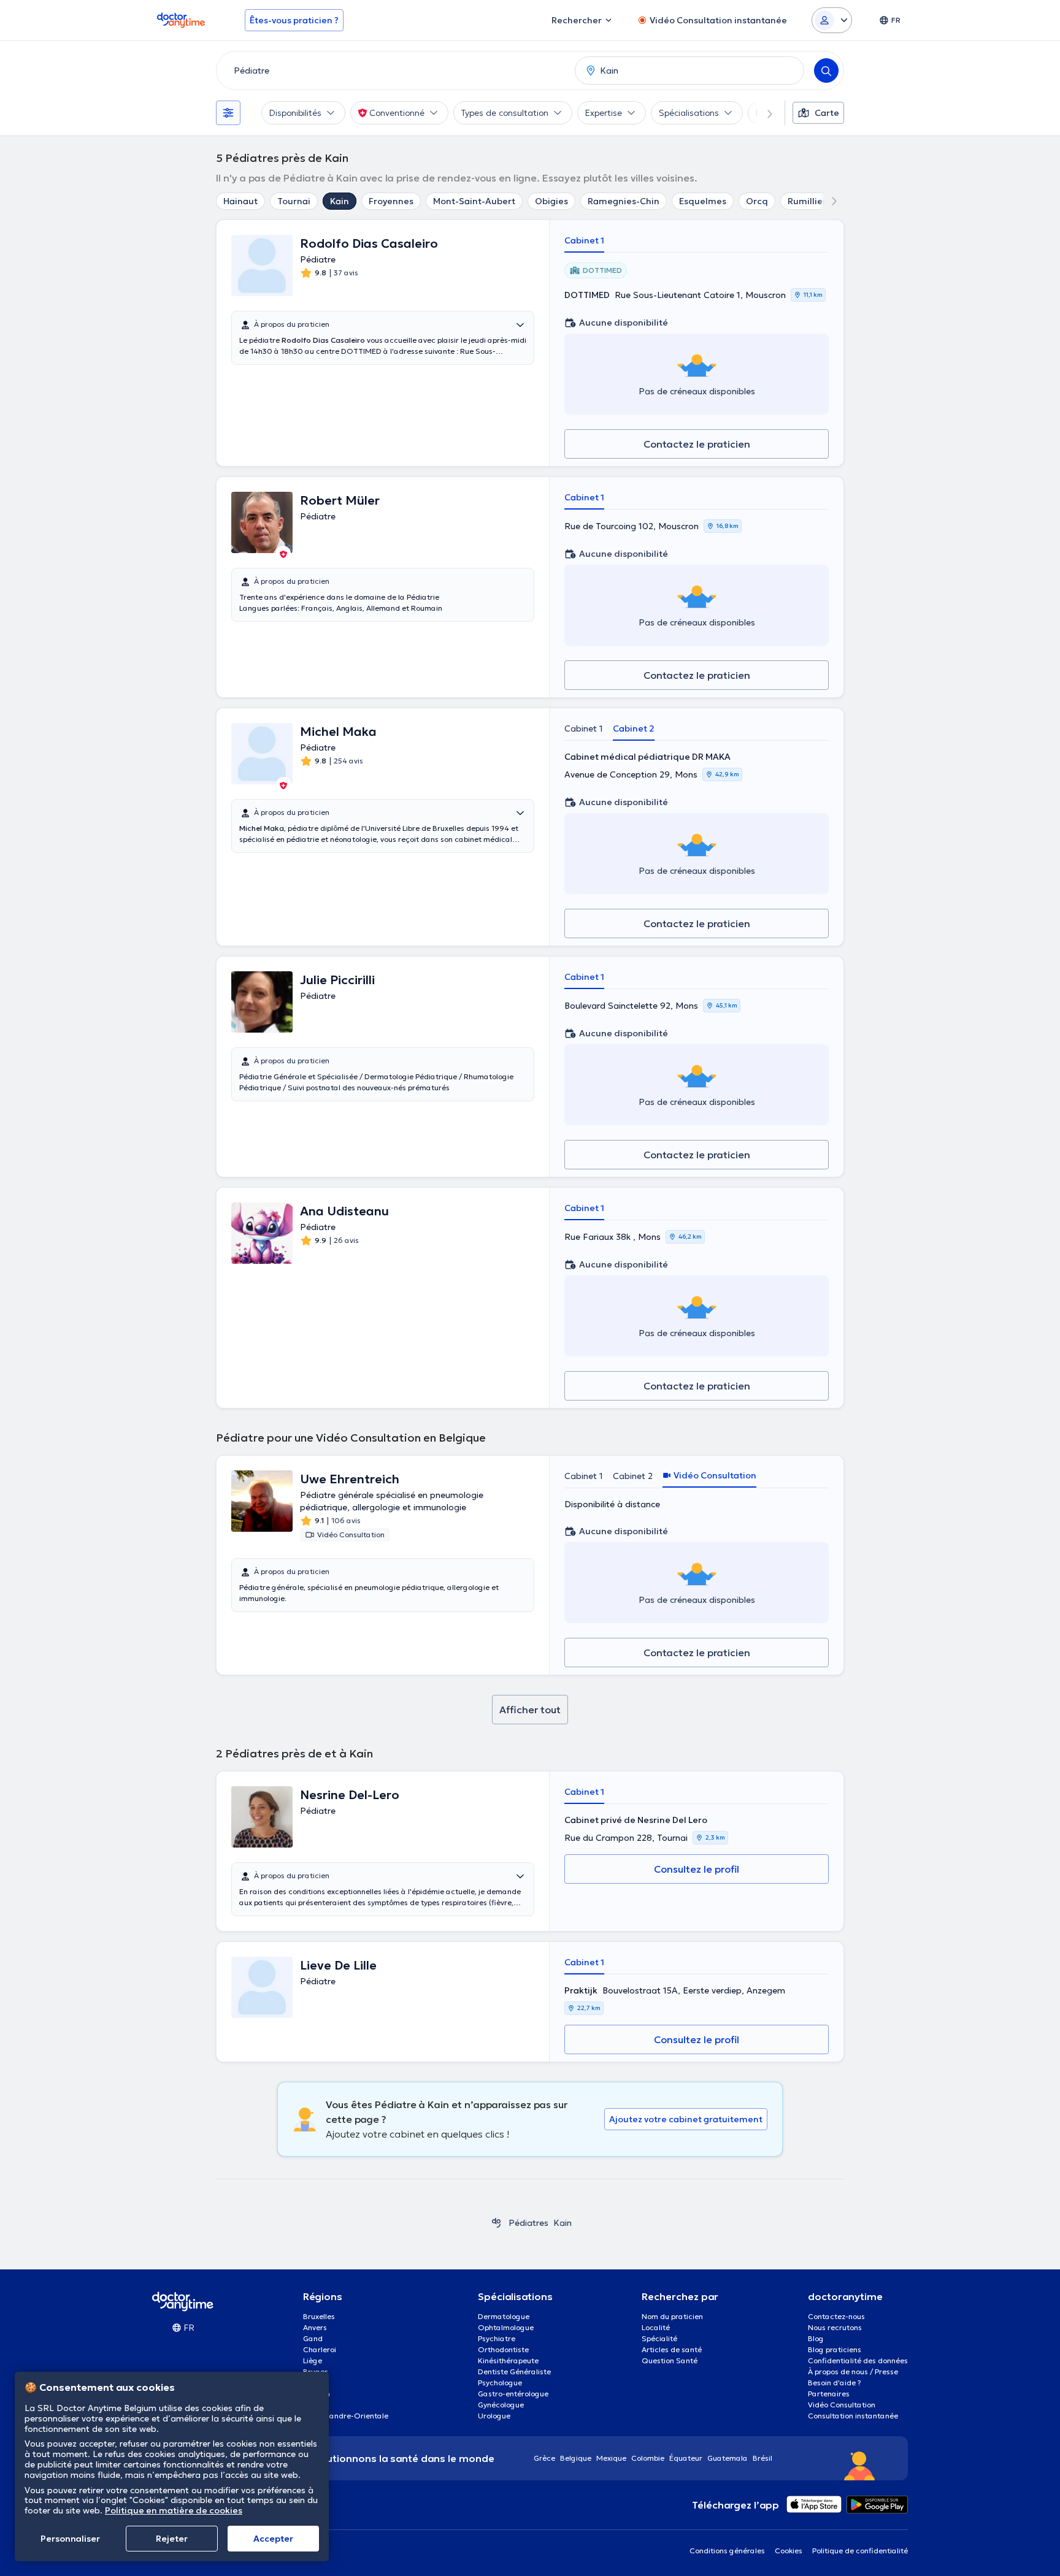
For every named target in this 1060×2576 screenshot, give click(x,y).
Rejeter (172, 2539)
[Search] (826, 71)
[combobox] (393, 71)
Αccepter (273, 2539)
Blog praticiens (835, 2349)
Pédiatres (528, 2223)
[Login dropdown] (832, 20)
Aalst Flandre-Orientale (346, 2416)
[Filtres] (228, 113)
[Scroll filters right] (762, 113)
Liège (313, 2360)
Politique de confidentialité (860, 2551)
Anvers (315, 2327)
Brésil (762, 2458)
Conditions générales (727, 2551)
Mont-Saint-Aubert (474, 201)
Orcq (757, 201)
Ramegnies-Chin (624, 201)
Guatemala (728, 2458)
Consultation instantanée (853, 2416)
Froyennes (391, 201)
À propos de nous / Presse (853, 2372)
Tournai (294, 201)
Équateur (686, 2458)
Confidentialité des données (858, 2360)
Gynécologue (501, 2405)
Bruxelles (319, 2316)
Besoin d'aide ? (835, 2383)
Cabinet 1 (584, 240)
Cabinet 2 (634, 728)
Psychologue (500, 2383)
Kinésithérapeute (508, 2360)
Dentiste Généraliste (514, 2372)
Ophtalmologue (506, 2327)
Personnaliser (70, 2539)
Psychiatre (497, 2338)
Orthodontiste (503, 2349)
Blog (816, 2338)
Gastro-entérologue (513, 2394)
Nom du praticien (672, 2316)
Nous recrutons (835, 2327)
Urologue (494, 2416)
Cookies (789, 2551)
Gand (313, 2338)
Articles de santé (672, 2349)
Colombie (648, 2458)
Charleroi (320, 2349)
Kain (340, 201)
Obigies (551, 201)
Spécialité (659, 2338)
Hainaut (240, 201)
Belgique (576, 2458)
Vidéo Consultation (842, 2405)
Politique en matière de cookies (174, 2510)
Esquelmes (703, 201)
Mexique (611, 2458)
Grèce (544, 2458)
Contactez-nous (836, 2316)
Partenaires (829, 2394)
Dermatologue (504, 2316)
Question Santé (670, 2360)
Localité (656, 2327)
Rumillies (807, 201)
